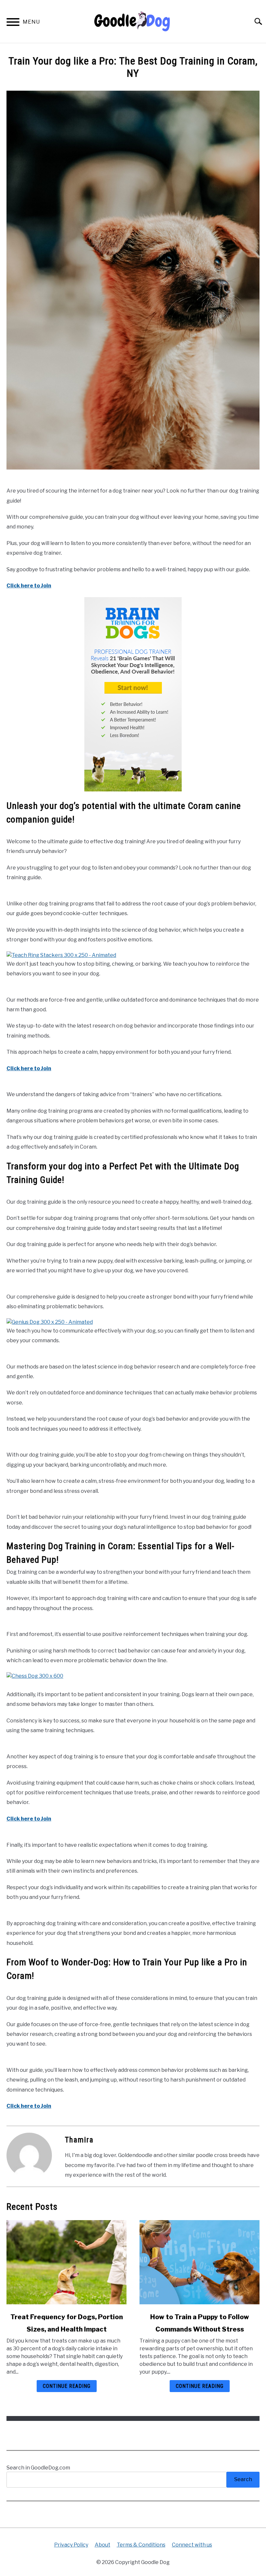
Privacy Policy (71, 2545)
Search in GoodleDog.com (38, 2468)
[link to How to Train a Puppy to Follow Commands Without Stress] (199, 2262)
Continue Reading (67, 2386)
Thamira (79, 2140)
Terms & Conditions (141, 2545)
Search (243, 2479)
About (103, 2545)
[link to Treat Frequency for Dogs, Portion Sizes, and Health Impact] (66, 2262)
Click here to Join (29, 586)
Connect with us (192, 2545)
